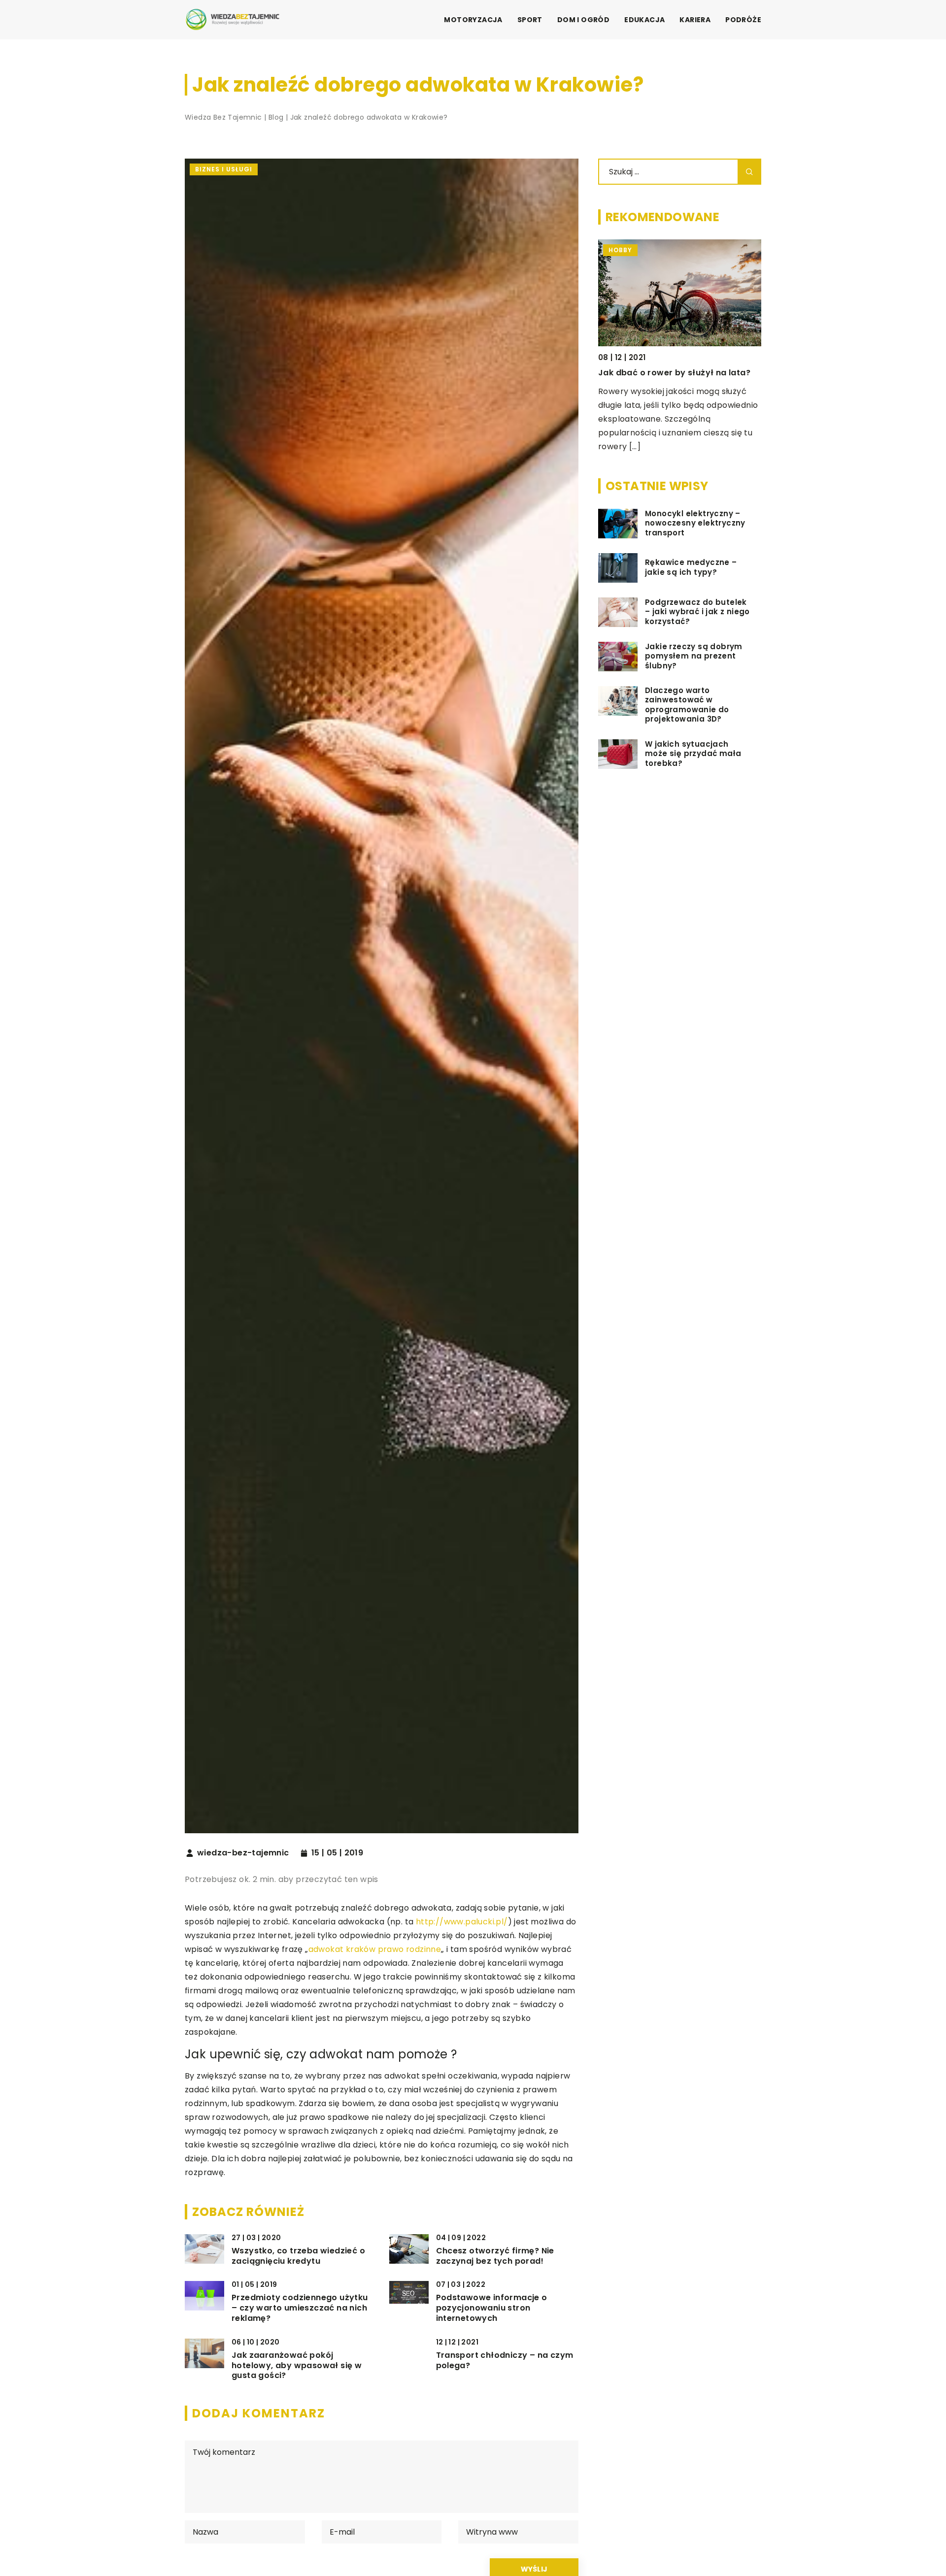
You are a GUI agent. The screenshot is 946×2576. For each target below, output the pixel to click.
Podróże (743, 20)
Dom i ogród (583, 20)
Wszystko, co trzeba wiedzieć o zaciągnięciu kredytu (298, 2256)
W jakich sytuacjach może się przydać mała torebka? (693, 754)
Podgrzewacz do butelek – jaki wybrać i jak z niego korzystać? (697, 612)
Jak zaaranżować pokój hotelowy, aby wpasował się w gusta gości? (297, 2366)
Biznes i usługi (224, 169)
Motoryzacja (473, 20)
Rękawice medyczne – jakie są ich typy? (691, 568)
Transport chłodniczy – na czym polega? (505, 2361)
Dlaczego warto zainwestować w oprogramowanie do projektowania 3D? (687, 705)
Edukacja (644, 20)
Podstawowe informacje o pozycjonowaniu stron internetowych (492, 2308)
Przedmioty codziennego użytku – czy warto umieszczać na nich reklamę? (300, 2308)
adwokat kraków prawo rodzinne (375, 1949)
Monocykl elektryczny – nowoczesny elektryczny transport (695, 523)
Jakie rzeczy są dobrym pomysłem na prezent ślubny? (694, 656)
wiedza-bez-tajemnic (243, 1853)
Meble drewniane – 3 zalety (656, 373)
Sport (530, 20)
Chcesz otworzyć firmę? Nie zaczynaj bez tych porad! (495, 2256)
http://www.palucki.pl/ (462, 1922)
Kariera (695, 20)
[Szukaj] (749, 172)
